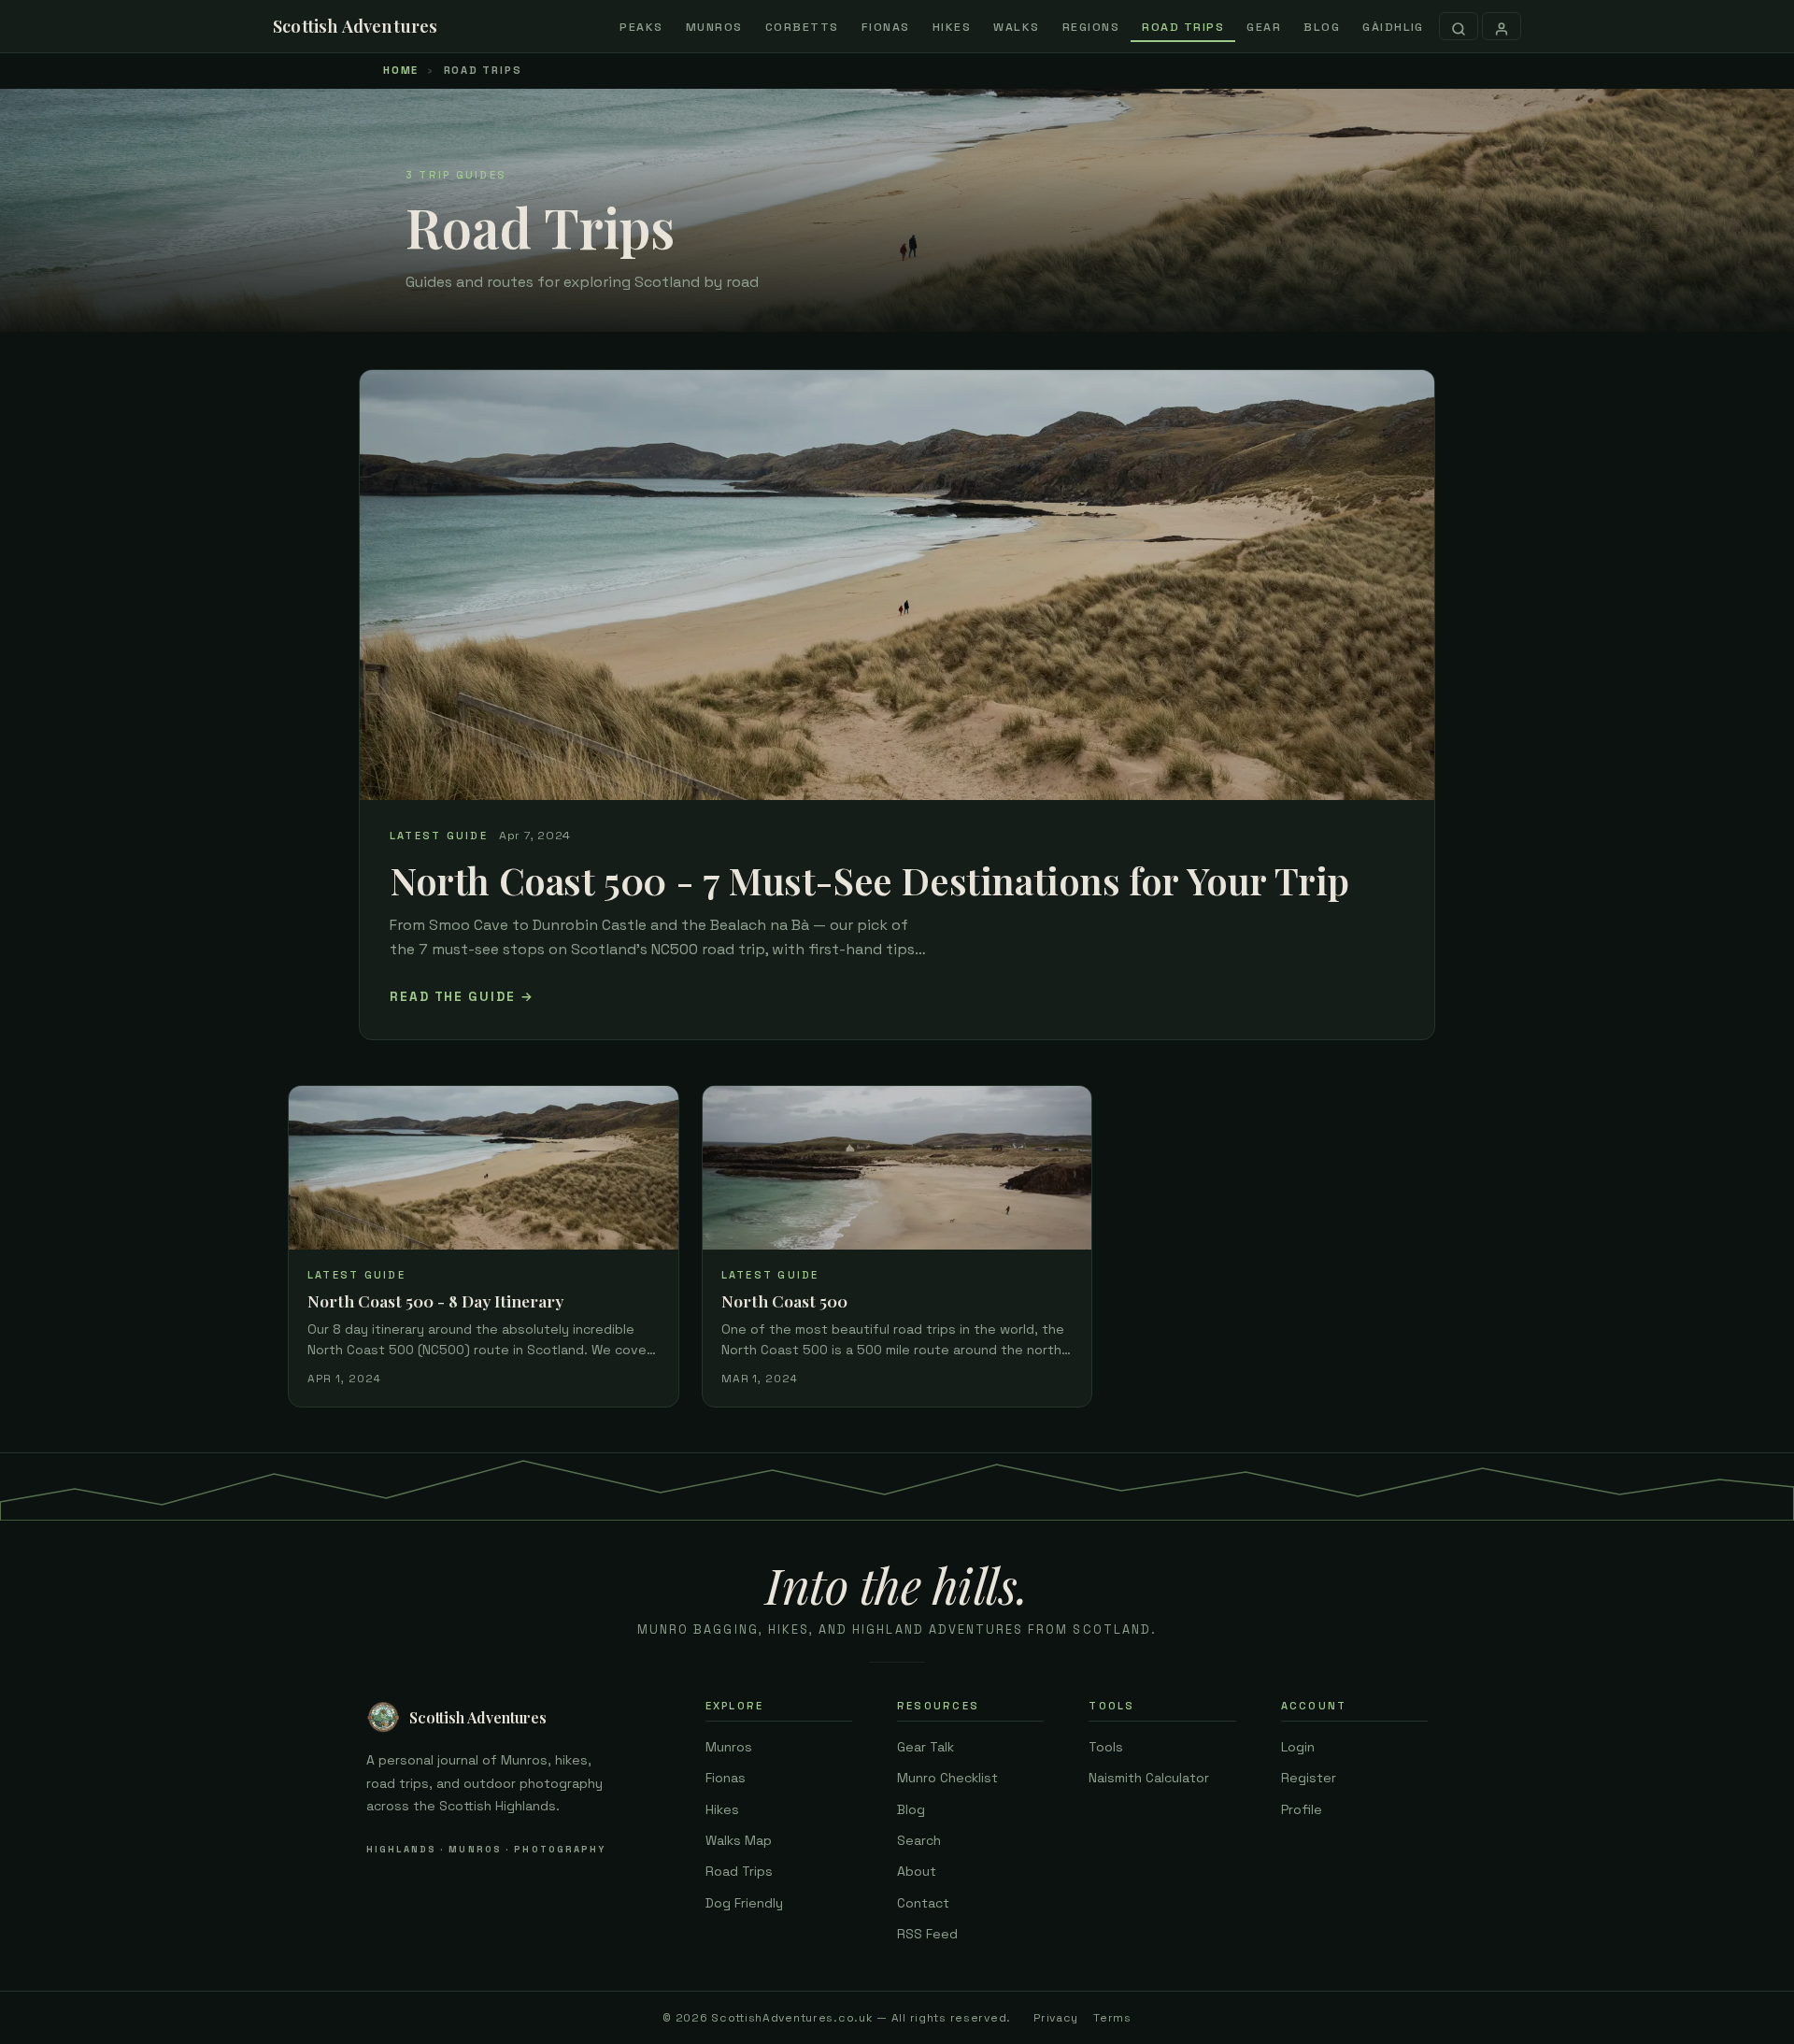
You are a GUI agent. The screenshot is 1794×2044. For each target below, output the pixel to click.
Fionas (886, 27)
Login (1298, 1747)
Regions (1091, 27)
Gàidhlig (1393, 27)
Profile (1302, 1809)
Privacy (1056, 2018)
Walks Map (739, 1840)
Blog (1322, 27)
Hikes (952, 27)
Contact (923, 1903)
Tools (1106, 1747)
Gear (1264, 27)
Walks (1017, 27)
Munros (714, 27)
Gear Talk (925, 1747)
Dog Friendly (744, 1903)
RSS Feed (927, 1934)
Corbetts (802, 27)
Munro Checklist (947, 1778)
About (917, 1871)
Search (919, 1840)
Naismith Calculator (1149, 1778)
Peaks (641, 27)
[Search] (1459, 26)
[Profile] (1502, 26)
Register (1309, 1778)
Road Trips (1183, 27)
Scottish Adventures (356, 26)
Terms (1112, 2018)
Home (401, 70)
